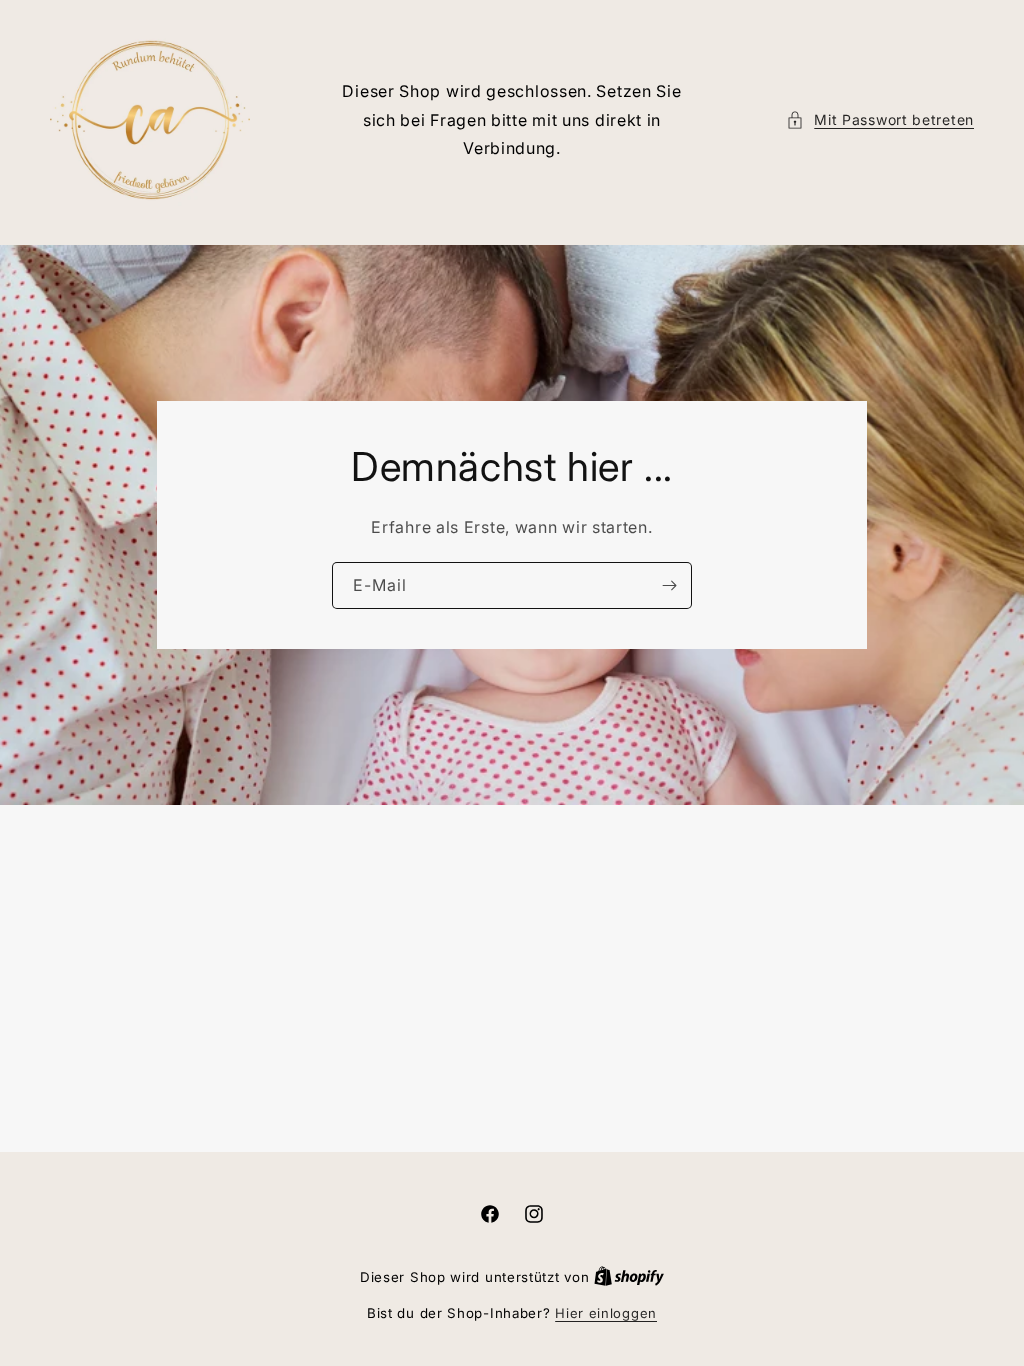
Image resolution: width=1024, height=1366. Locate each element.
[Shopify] (629, 1277)
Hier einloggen (606, 1313)
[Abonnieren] (669, 585)
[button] (880, 119)
